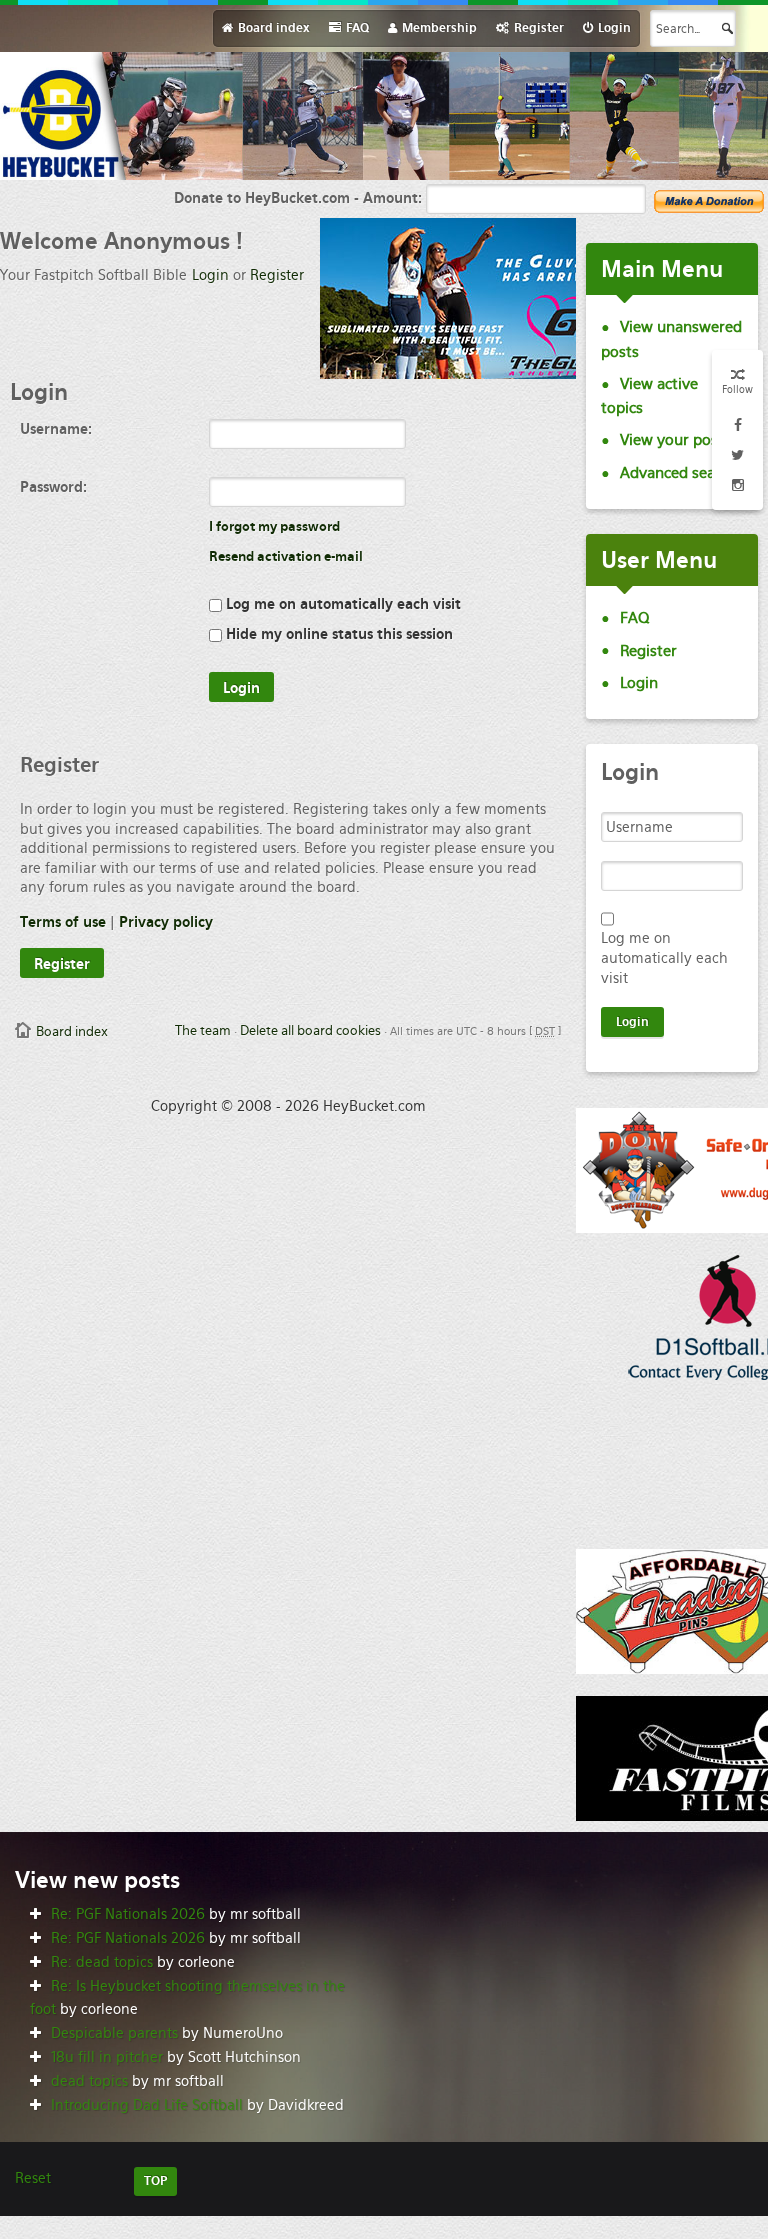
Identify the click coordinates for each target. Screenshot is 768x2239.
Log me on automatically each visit (341, 604)
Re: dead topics (102, 1962)
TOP (155, 2181)
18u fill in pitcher (107, 2057)
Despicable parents (114, 2033)
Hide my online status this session (337, 634)
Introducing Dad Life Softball (147, 2105)
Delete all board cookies (310, 1030)
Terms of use (63, 922)
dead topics (89, 2081)
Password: (53, 487)
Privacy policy (166, 922)
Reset (33, 2178)
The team (203, 1030)
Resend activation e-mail (286, 556)
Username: (56, 429)
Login (210, 275)
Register (277, 275)
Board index (72, 1031)
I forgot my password (274, 526)
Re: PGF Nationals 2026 (128, 1914)
